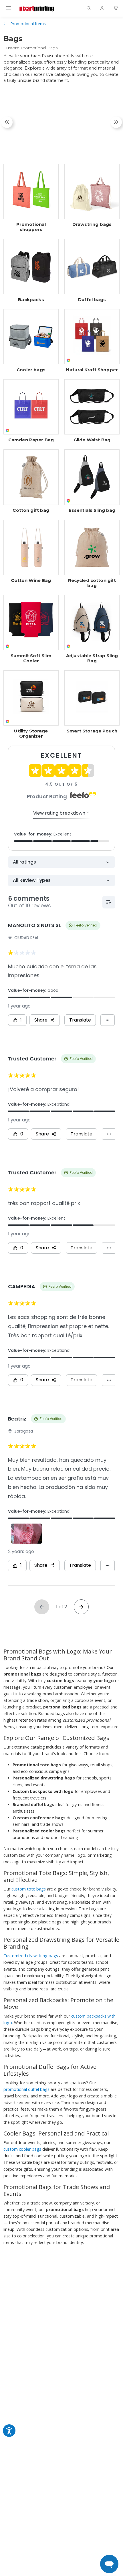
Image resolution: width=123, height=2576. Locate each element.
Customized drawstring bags (31, 1956)
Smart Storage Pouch (92, 731)
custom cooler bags (22, 2149)
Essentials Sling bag (92, 510)
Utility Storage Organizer (31, 734)
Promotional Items (28, 24)
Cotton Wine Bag (31, 580)
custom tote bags (29, 1889)
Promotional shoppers (31, 227)
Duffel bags (92, 300)
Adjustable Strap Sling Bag (92, 658)
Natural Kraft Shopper (92, 370)
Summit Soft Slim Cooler (31, 658)
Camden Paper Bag (31, 440)
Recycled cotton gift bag (92, 583)
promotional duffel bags (26, 2089)
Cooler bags (31, 370)
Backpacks (31, 300)
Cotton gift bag (31, 510)
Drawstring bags (92, 224)
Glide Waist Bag (92, 440)
